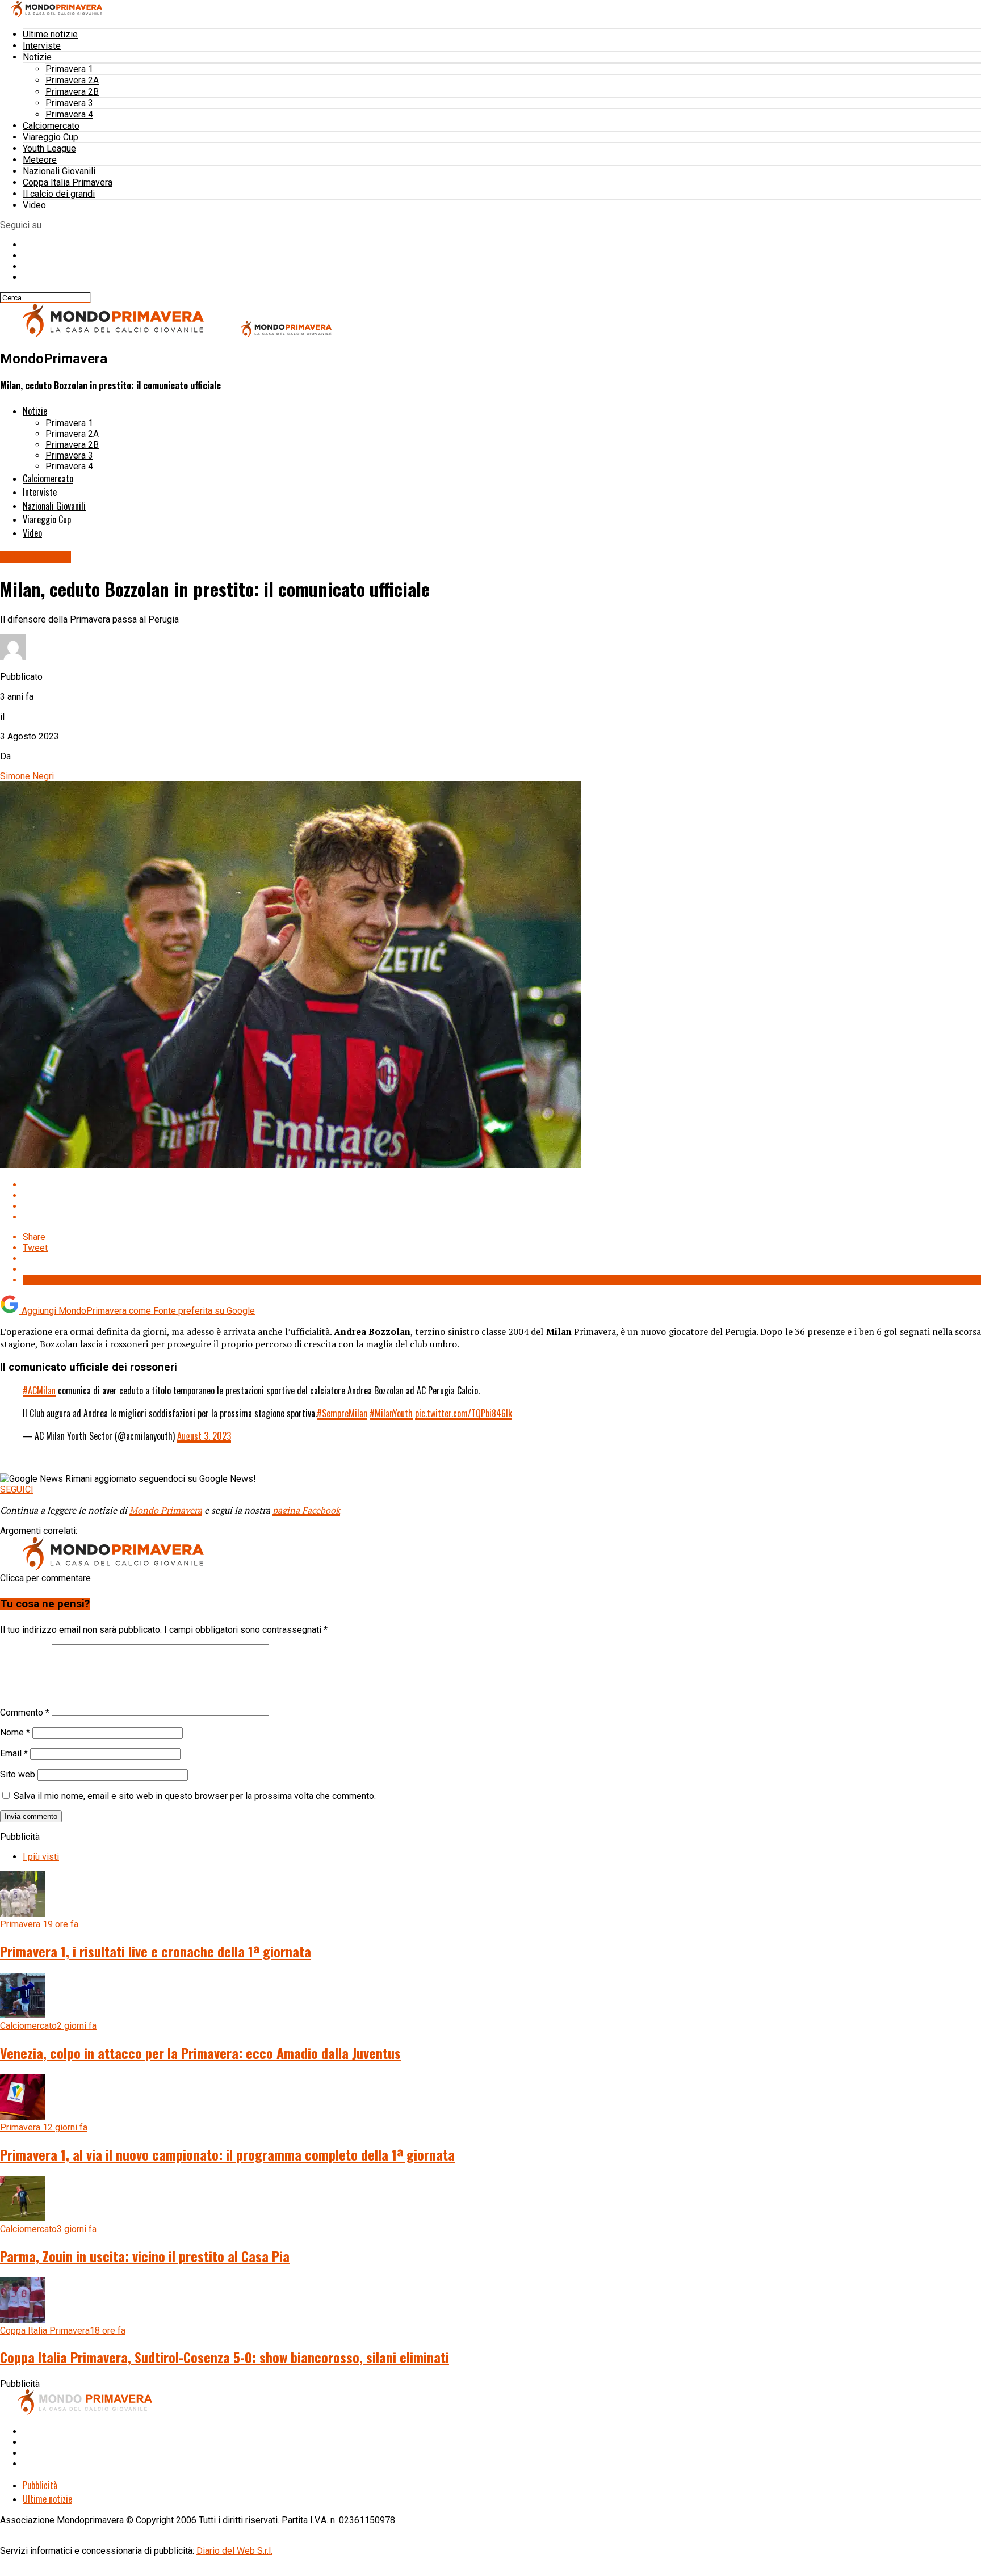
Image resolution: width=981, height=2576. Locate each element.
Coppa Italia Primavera (68, 182)
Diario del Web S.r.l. (234, 2551)
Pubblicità (40, 2485)
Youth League (49, 148)
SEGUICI (17, 1489)
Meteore (40, 160)
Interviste (42, 46)
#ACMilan (39, 1390)
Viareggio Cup (51, 137)
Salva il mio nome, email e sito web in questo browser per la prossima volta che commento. (195, 1796)
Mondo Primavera (166, 1510)
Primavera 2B (72, 92)
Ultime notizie (50, 34)
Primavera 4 (69, 114)
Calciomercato (51, 126)
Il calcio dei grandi (59, 194)
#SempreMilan (342, 1413)
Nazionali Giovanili (59, 171)
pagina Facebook (306, 1510)
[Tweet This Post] (502, 1195)
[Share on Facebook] (502, 1185)
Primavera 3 (69, 103)
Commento (25, 1713)
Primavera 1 (69, 69)
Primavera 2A (72, 80)
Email (14, 1753)
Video (34, 205)
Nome (15, 1732)
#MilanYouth (391, 1413)
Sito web (18, 1774)
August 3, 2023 (204, 1436)
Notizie (37, 57)
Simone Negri (27, 776)
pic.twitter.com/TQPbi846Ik (464, 1413)
